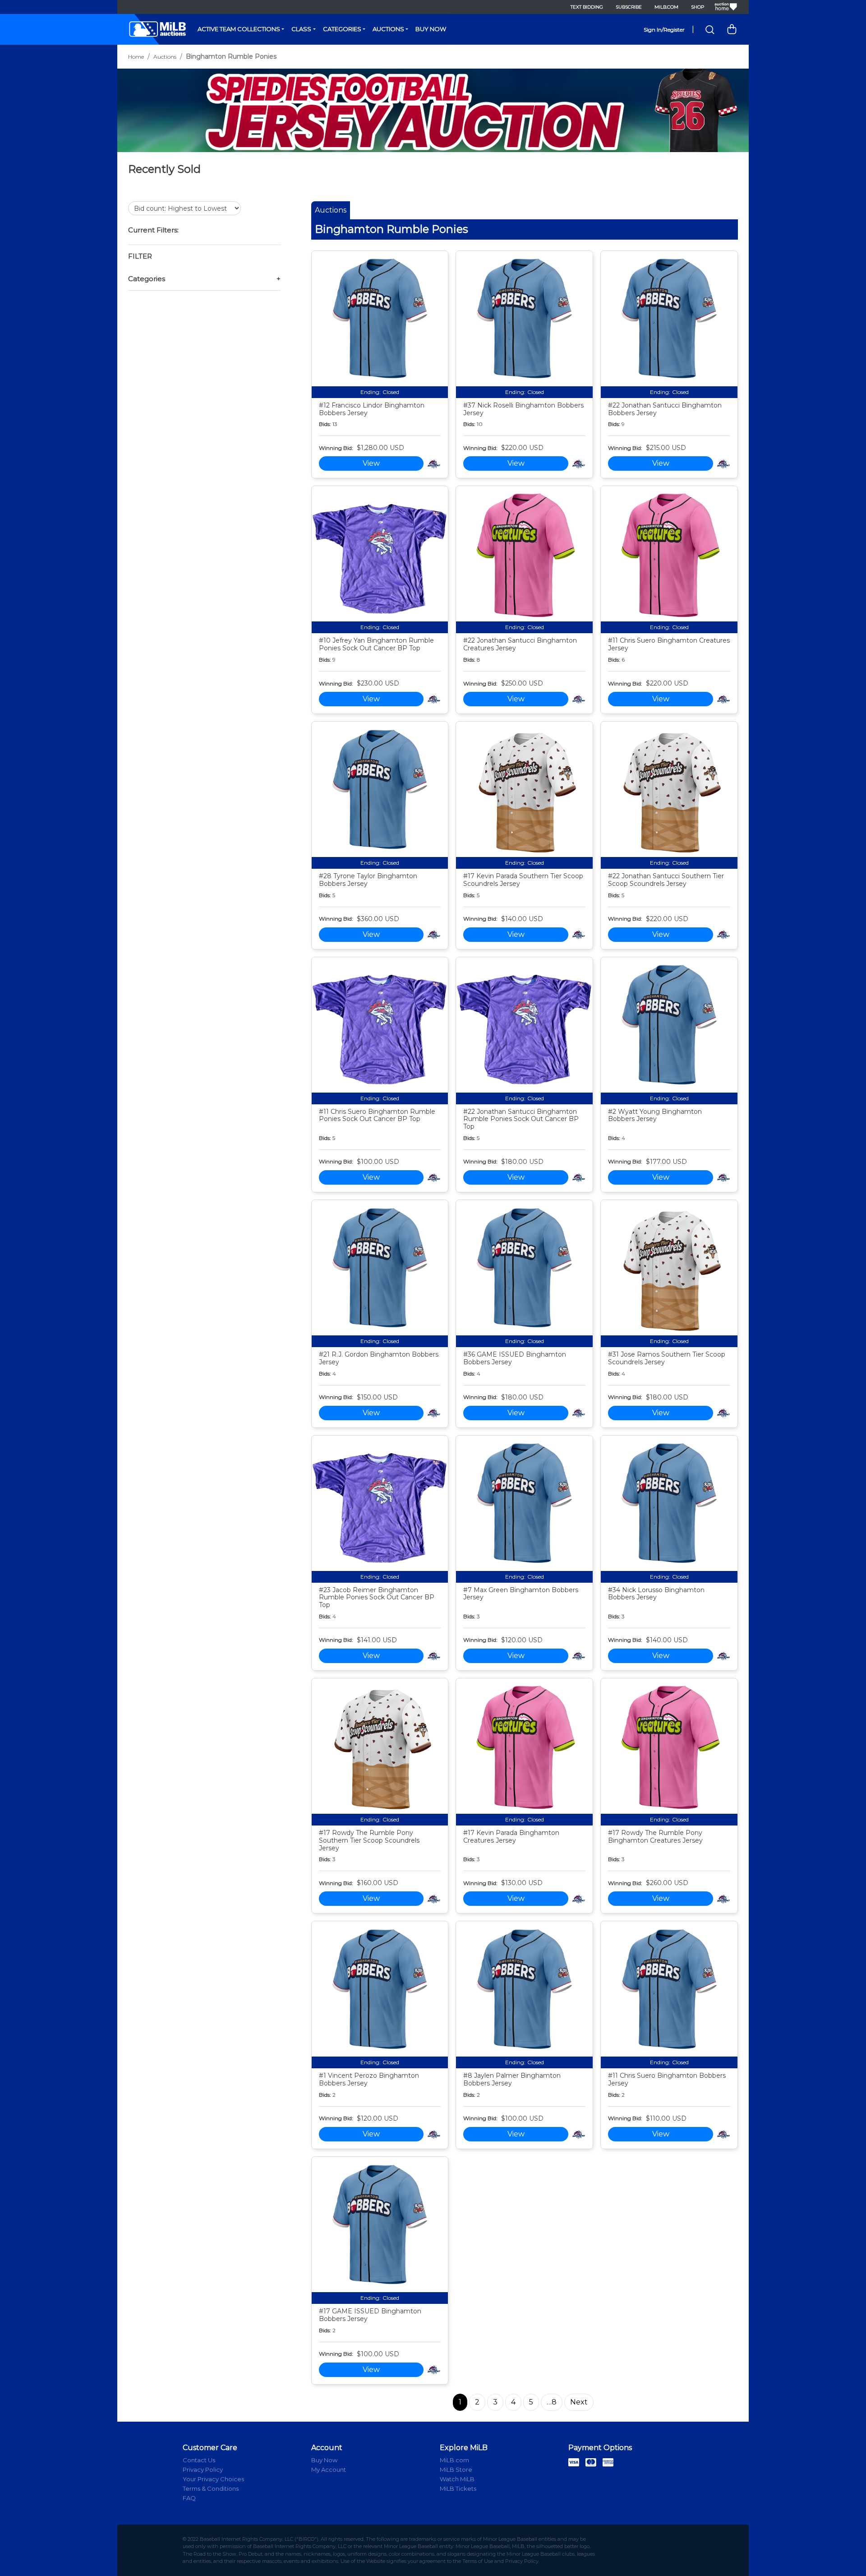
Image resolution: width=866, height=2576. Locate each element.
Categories (342, 29)
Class (301, 29)
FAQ (189, 2498)
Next (579, 2402)
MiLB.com (666, 7)
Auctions (388, 29)
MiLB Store (456, 2469)
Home (136, 57)
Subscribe (629, 7)
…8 (552, 2402)
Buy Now (431, 29)
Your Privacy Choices (213, 2479)
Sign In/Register (664, 30)
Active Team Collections (239, 29)
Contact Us (199, 2460)
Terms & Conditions (211, 2488)
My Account (329, 2469)
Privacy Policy (203, 2469)
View (371, 463)
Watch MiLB (457, 2479)
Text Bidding (587, 7)
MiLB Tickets (458, 2488)
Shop (698, 7)
